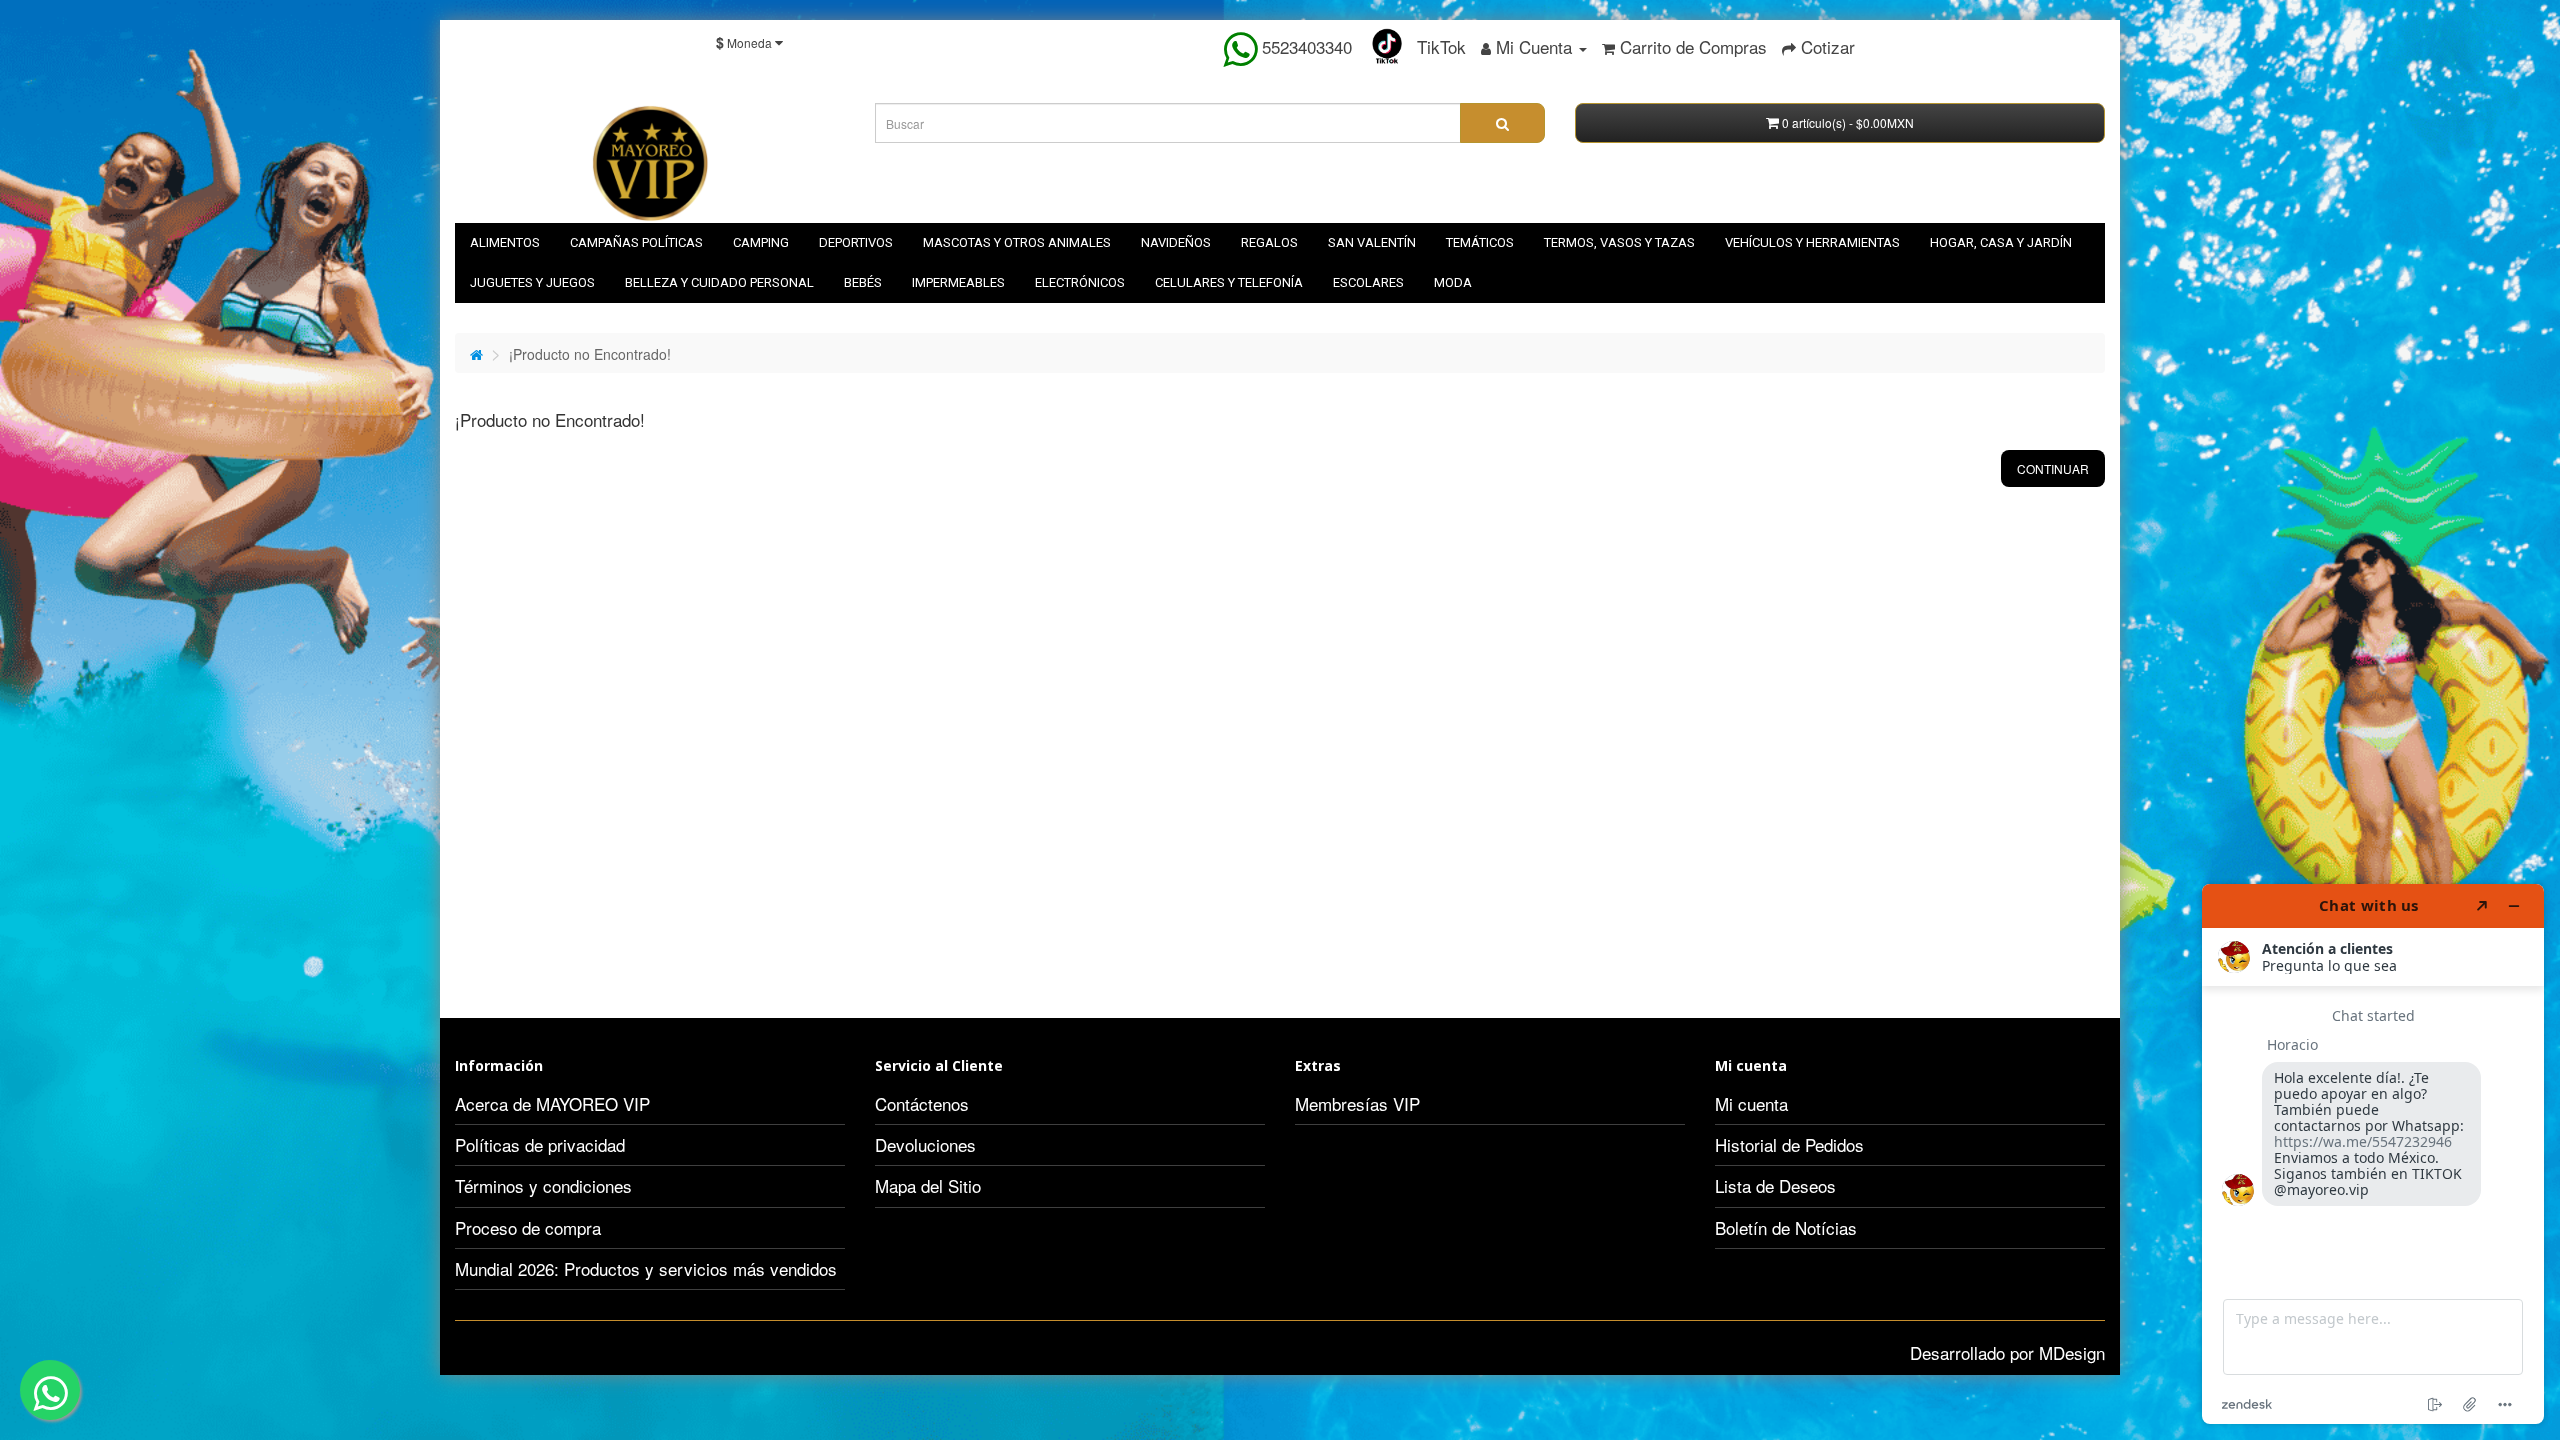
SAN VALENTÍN (1372, 242)
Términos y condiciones (543, 1185)
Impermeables (958, 282)
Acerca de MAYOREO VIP (552, 1103)
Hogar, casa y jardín (2001, 242)
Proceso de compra (528, 1227)
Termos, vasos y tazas (1619, 242)
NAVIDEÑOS (1176, 242)
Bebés (863, 282)
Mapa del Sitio (928, 1185)
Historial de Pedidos (1789, 1144)
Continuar (2053, 468)
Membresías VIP (1357, 1103)
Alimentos (505, 242)
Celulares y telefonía (1229, 282)
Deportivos (856, 242)
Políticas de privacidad (540, 1144)
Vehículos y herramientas (1812, 242)
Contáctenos (922, 1103)
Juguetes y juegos (532, 282)
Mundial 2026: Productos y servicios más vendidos (646, 1268)
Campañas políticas (636, 242)
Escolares (1368, 282)
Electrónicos (1080, 282)
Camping (761, 242)
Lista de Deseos (1775, 1185)
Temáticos (1480, 242)
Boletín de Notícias (1786, 1227)
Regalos (1269, 242)
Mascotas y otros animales (1017, 242)
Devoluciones (925, 1144)
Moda (1453, 282)
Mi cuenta (1751, 1103)
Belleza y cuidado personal (719, 282)
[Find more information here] (2373, 1154)
